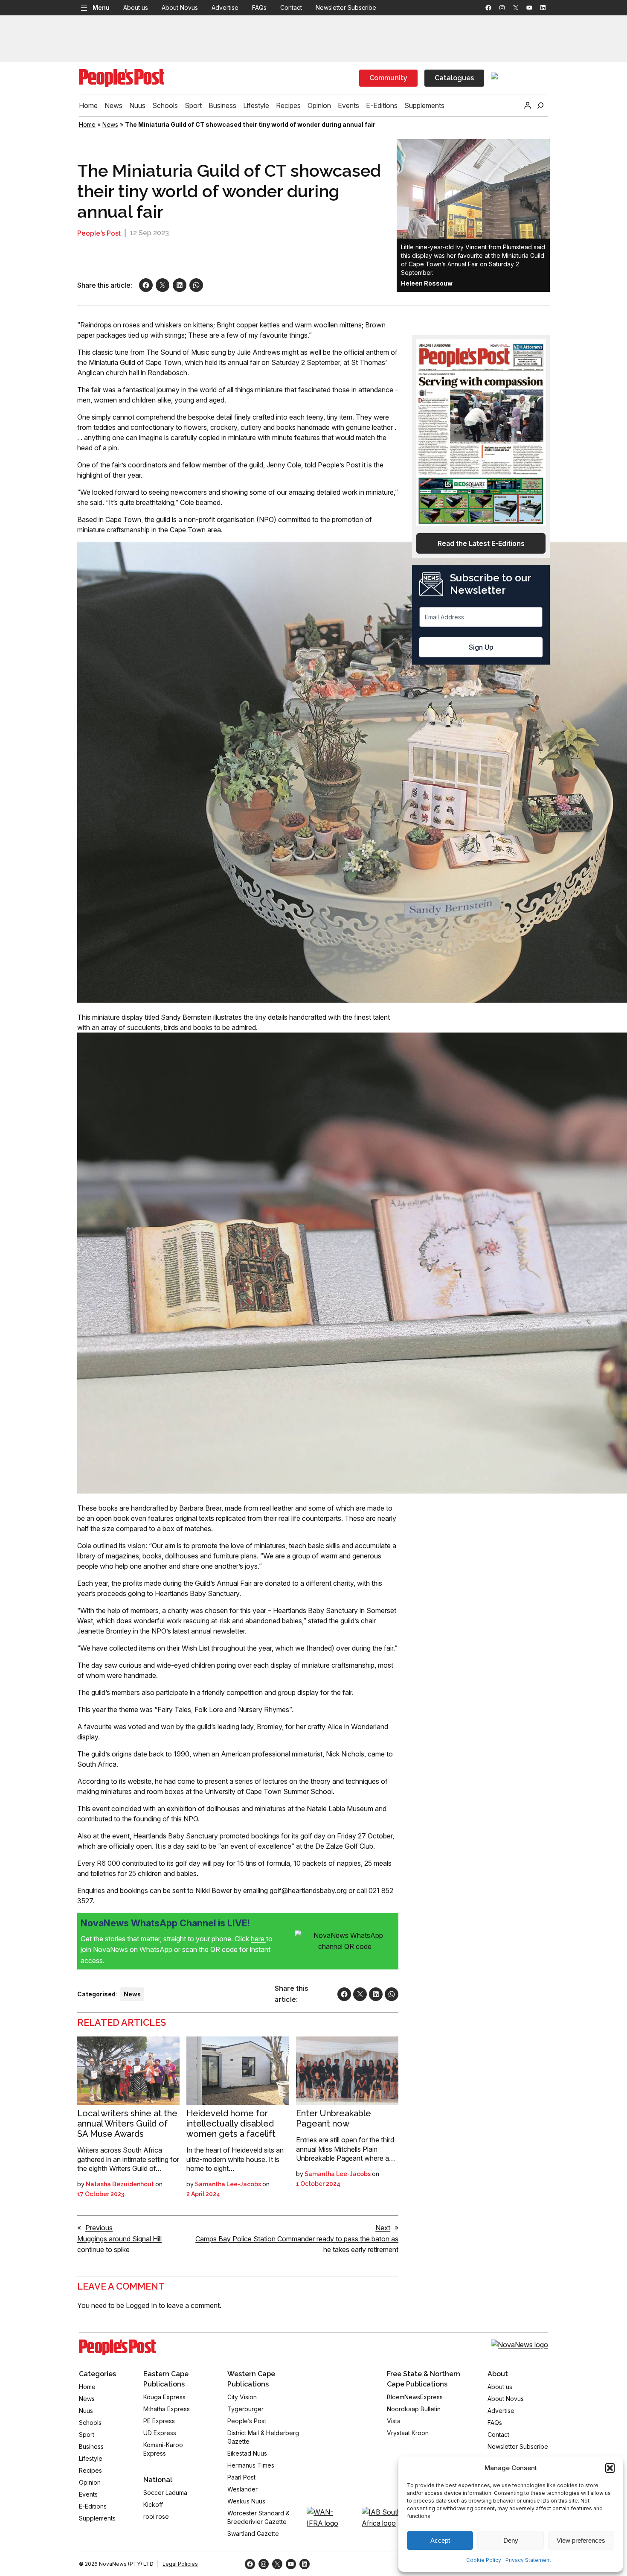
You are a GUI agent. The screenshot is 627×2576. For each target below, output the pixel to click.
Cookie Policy (484, 2560)
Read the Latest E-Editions (481, 543)
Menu (101, 7)
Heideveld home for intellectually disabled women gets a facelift (231, 2124)
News (110, 124)
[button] (610, 2468)
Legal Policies (180, 2564)
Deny (511, 2540)
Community (388, 78)
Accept (440, 2540)
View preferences (581, 2540)
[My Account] (528, 105)
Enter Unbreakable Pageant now (334, 2118)
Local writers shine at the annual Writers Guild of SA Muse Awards (127, 2124)
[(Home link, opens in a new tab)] (117, 2348)
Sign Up (481, 647)
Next (383, 2228)
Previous (99, 2228)
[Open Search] (540, 105)
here (258, 1939)
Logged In (141, 2305)
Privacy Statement (528, 2560)
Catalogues (454, 78)
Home (87, 124)
